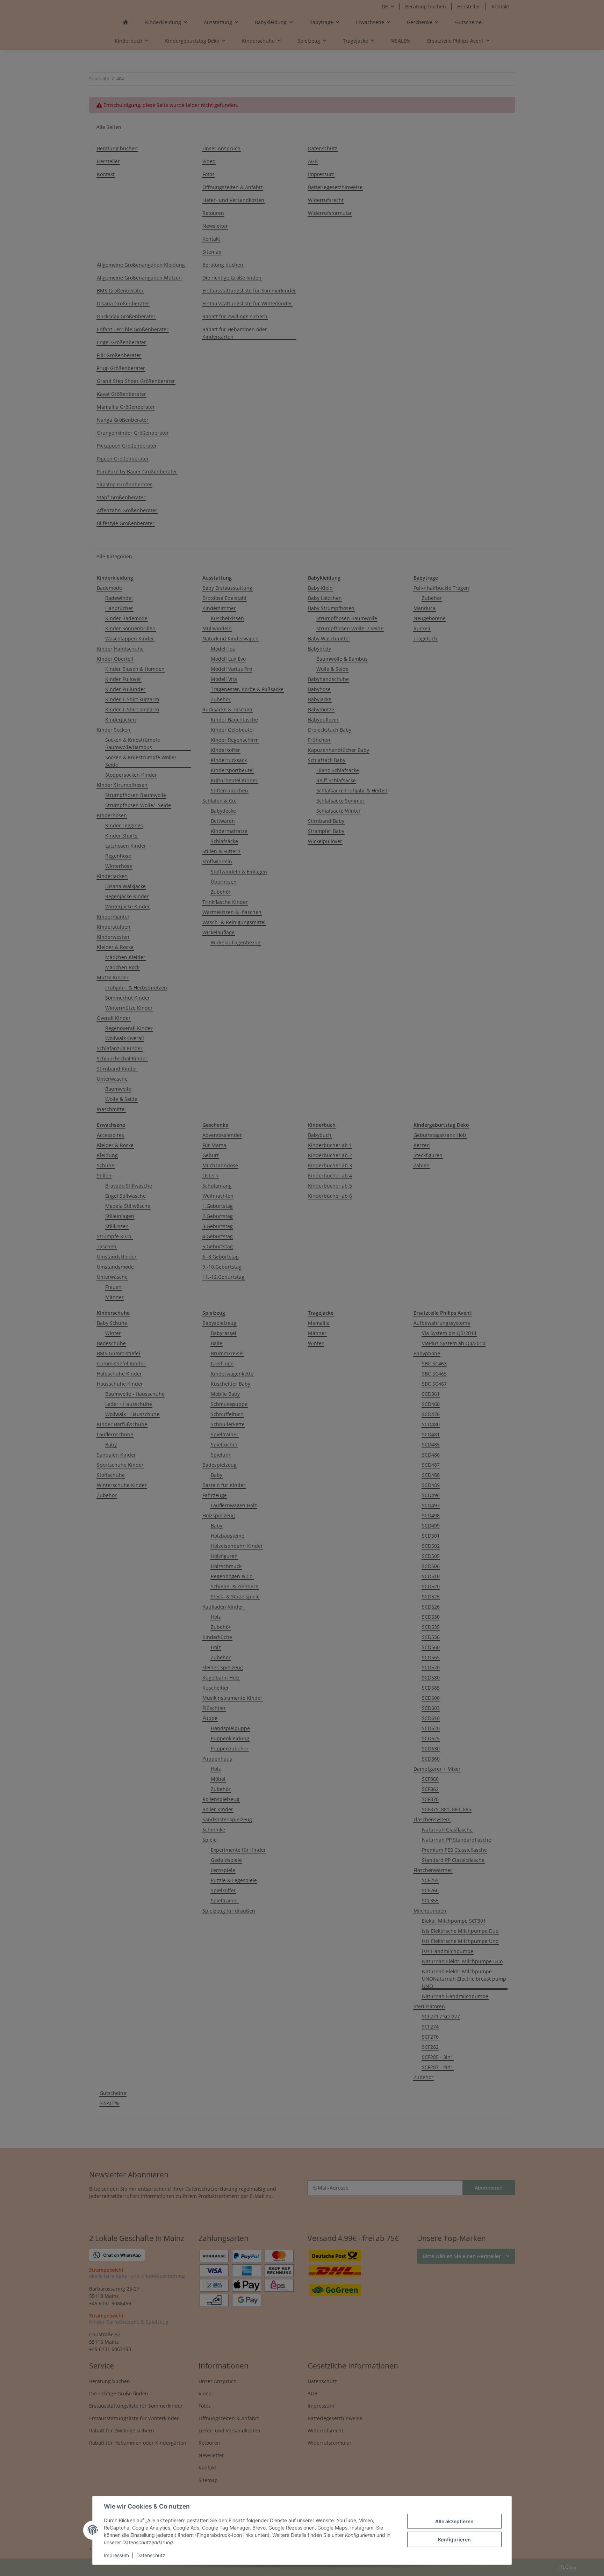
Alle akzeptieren (454, 2521)
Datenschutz (151, 2555)
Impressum (116, 2555)
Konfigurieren (454, 2539)
